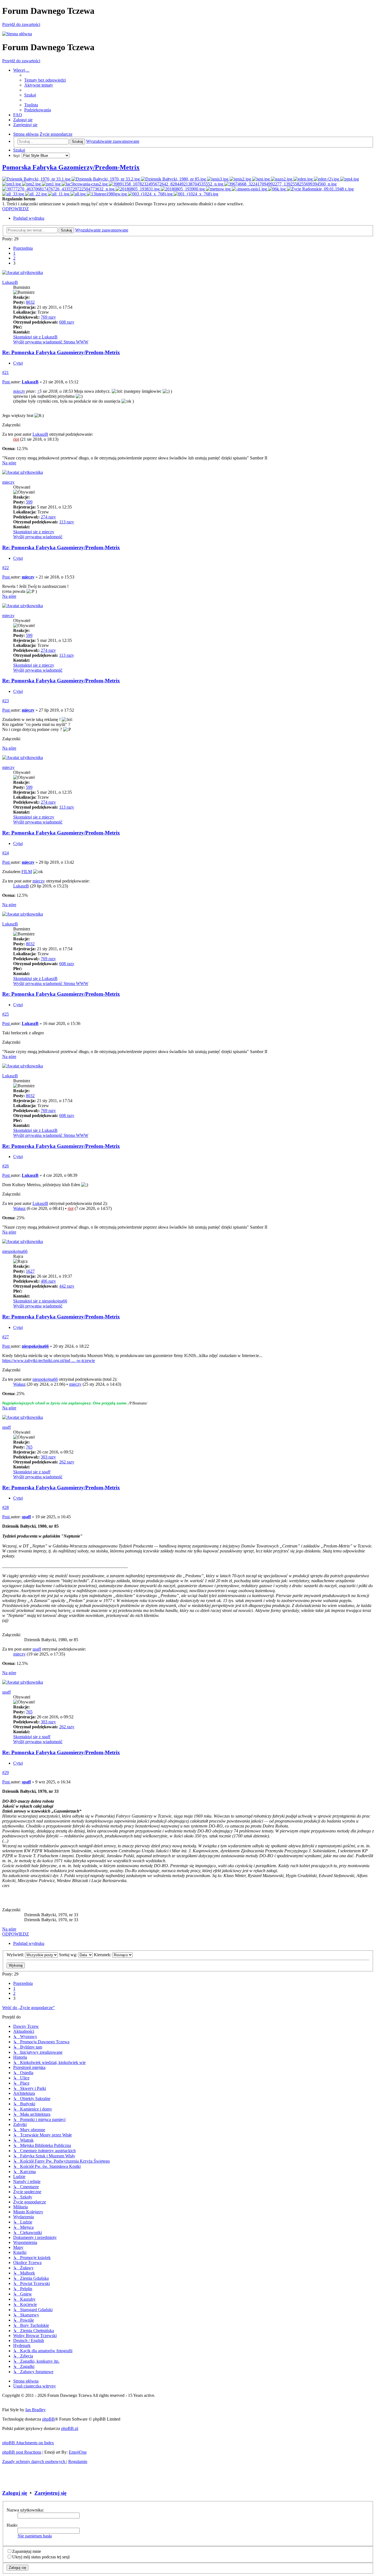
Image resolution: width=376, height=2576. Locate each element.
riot (16, 439)
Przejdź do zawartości (21, 24)
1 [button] (14, 253)
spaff (6, 1427)
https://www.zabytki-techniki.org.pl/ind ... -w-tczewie (49, 1360)
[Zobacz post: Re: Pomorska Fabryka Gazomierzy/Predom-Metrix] (37, 179)
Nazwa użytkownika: (25, 2510)
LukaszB (10, 282)
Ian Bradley (36, 2410)
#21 (6, 372)
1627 (30, 1271)
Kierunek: (103, 1955)
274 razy (48, 517)
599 (29, 502)
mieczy (19, 391)
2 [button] (14, 258)
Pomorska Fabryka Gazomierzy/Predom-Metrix (71, 167)
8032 (30, 302)
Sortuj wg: (69, 1955)
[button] (23, 248)
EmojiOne (78, 2452)
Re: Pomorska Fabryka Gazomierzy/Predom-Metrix (61, 352)
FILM (27, 872)
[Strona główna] (17, 34)
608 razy (67, 322)
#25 (6, 1014)
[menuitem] (45, 80)
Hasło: (12, 2525)
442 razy (67, 1286)
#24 (6, 853)
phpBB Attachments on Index (28, 2443)
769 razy (48, 317)
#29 (6, 1772)
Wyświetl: (16, 1955)
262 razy (67, 1462)
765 (29, 1447)
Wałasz (19, 1208)
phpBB (48, 2419)
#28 (6, 1507)
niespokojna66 (15, 1251)
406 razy (48, 1281)
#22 (6, 568)
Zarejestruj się (50, 2493)
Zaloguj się (15, 2493)
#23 (6, 701)
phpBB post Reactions (22, 2452)
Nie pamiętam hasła (35, 2536)
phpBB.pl (70, 2428)
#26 (6, 1166)
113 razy (67, 522)
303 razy (48, 1457)
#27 (6, 1337)
